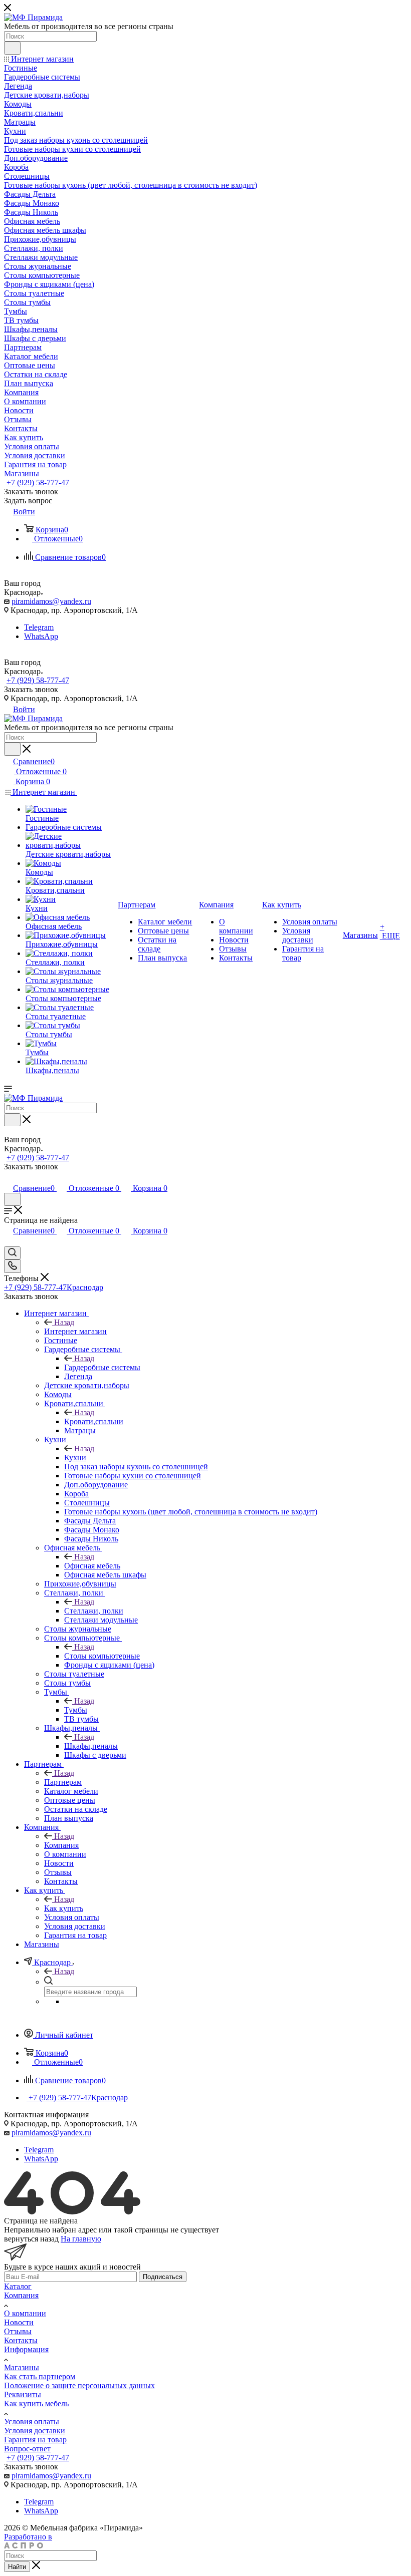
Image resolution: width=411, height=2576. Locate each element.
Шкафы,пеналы (91, 1746)
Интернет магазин (75, 1331)
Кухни (75, 1458)
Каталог (18, 2286)
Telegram (39, 627)
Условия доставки (35, 2431)
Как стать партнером (40, 2376)
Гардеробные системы (102, 1367)
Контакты (21, 2340)
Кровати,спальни (94, 1421)
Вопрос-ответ (27, 2449)
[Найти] (12, 48)
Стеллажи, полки (94, 1611)
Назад (64, 1322)
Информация (26, 2349)
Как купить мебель (36, 2403)
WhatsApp (41, 636)
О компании (25, 2313)
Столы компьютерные (102, 1656)
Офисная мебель (92, 1566)
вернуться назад (31, 2239)
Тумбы (76, 1710)
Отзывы (18, 2331)
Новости (19, 2322)
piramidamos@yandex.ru (51, 601)
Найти (17, 2567)
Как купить (64, 1908)
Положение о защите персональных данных (79, 2385)
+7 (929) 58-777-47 (38, 482)
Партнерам (63, 1782)
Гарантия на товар (35, 2440)
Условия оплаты (32, 2422)
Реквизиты (23, 2394)
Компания (61, 1845)
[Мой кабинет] (9, 1178)
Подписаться (163, 2277)
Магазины (22, 2367)
